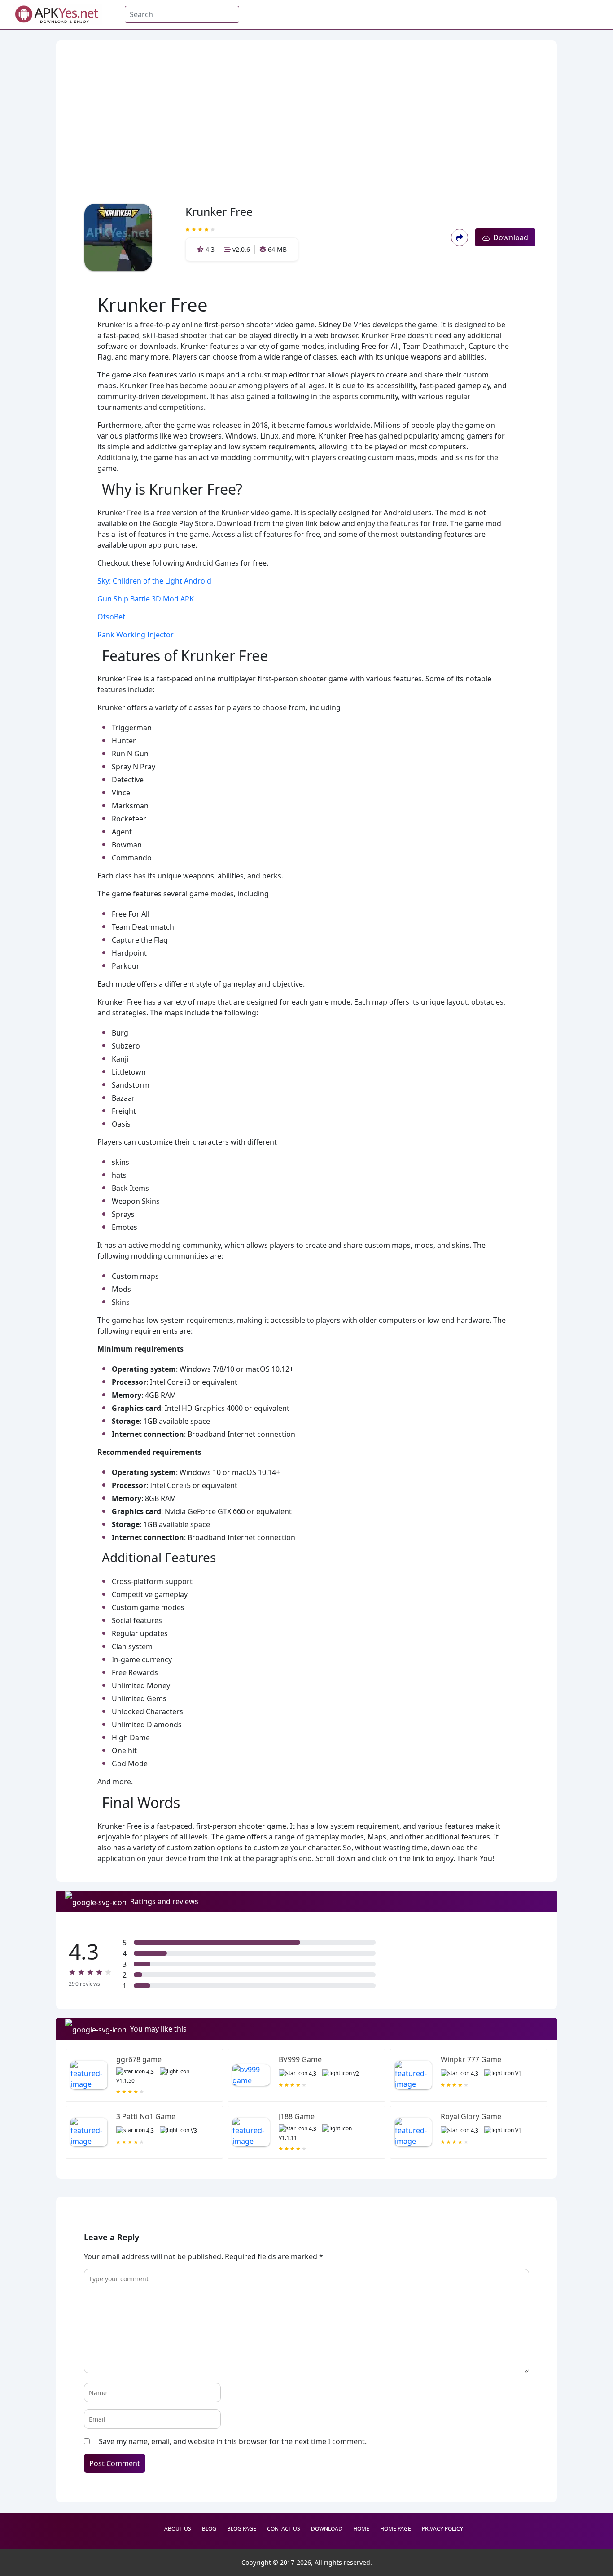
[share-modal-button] (459, 237)
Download (509, 237)
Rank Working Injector (136, 635)
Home (361, 2529)
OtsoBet (111, 617)
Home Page (396, 2529)
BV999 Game (300, 2059)
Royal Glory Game (471, 2116)
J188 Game (297, 2116)
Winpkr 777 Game (471, 2059)
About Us (178, 2529)
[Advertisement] (304, 108)
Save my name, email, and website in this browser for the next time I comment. (233, 2441)
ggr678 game (139, 2059)
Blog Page (242, 2529)
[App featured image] (89, 2075)
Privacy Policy (442, 2529)
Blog (209, 2529)
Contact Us (284, 2529)
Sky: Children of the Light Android (154, 581)
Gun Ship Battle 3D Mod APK (146, 599)
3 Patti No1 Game (146, 2116)
